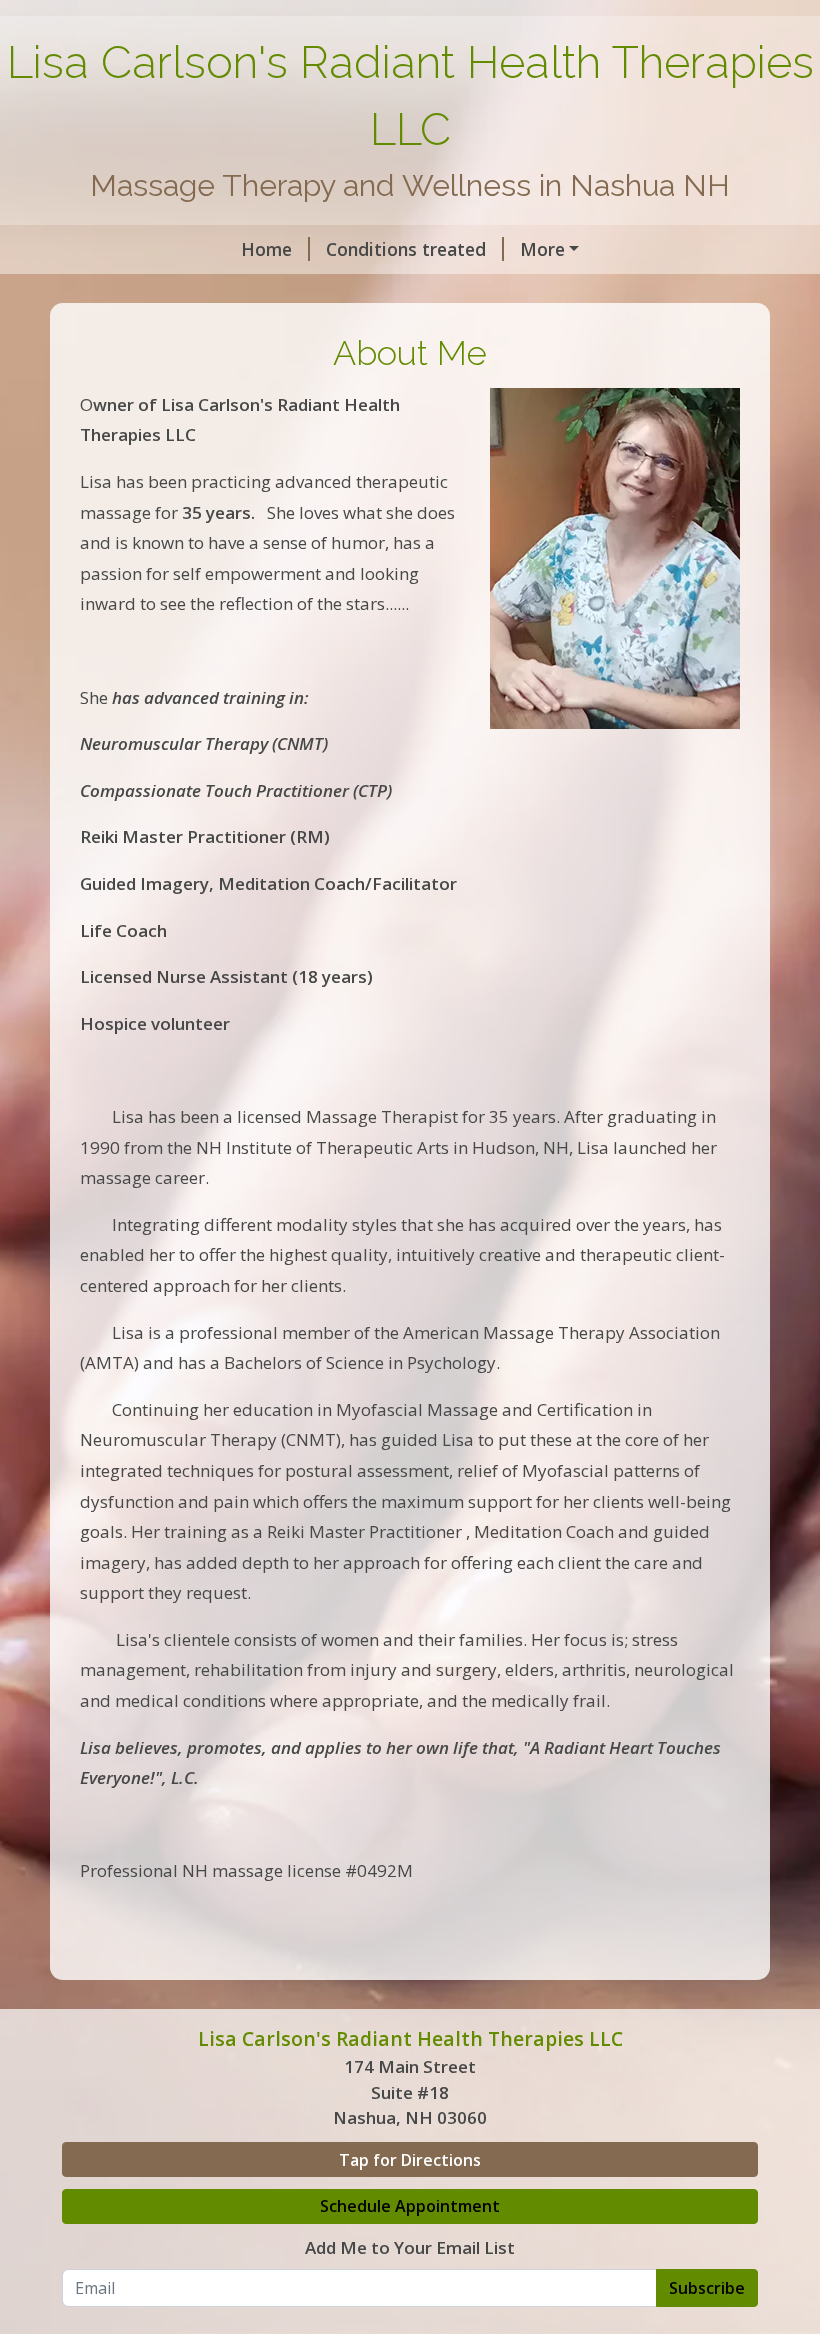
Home (266, 249)
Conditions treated (406, 249)
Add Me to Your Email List (410, 2247)
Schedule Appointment (410, 2206)
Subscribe (707, 2288)
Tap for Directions (410, 2160)
